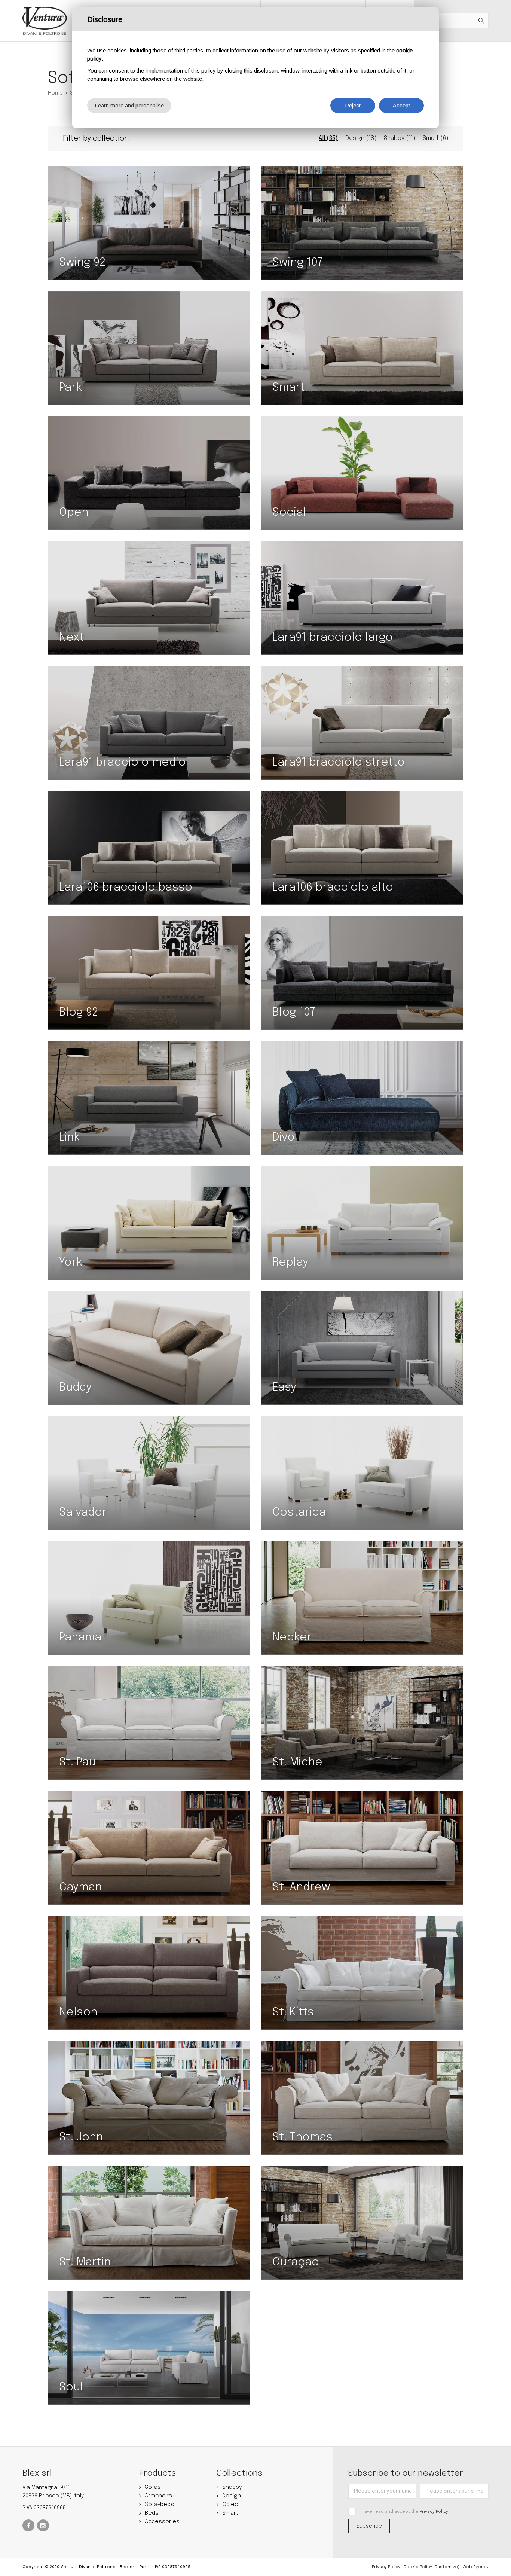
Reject (353, 105)
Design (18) (361, 138)
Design (232, 2496)
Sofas (153, 2487)
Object (231, 2505)
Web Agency (476, 2567)
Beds (152, 2513)
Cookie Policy (418, 2567)
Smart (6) (435, 138)
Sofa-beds (159, 2505)
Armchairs (158, 2496)
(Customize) (446, 2567)
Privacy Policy (434, 2512)
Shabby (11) (400, 138)
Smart (230, 2513)
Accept (401, 105)
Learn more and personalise (129, 105)
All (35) (328, 138)
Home (55, 93)
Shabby (232, 2487)
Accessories (162, 2522)
